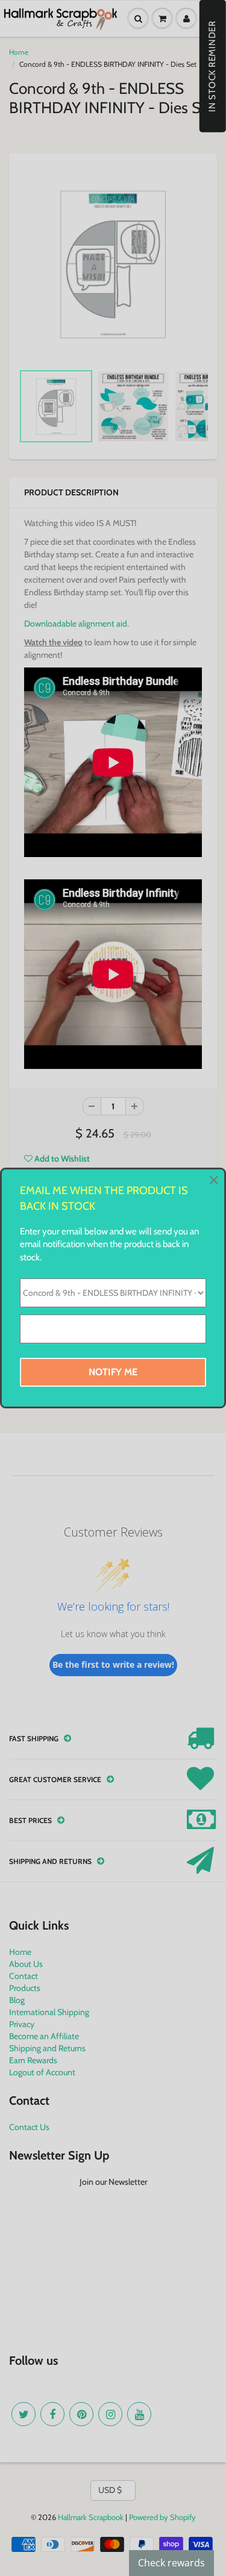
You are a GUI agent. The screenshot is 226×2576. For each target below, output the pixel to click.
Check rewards (171, 2563)
